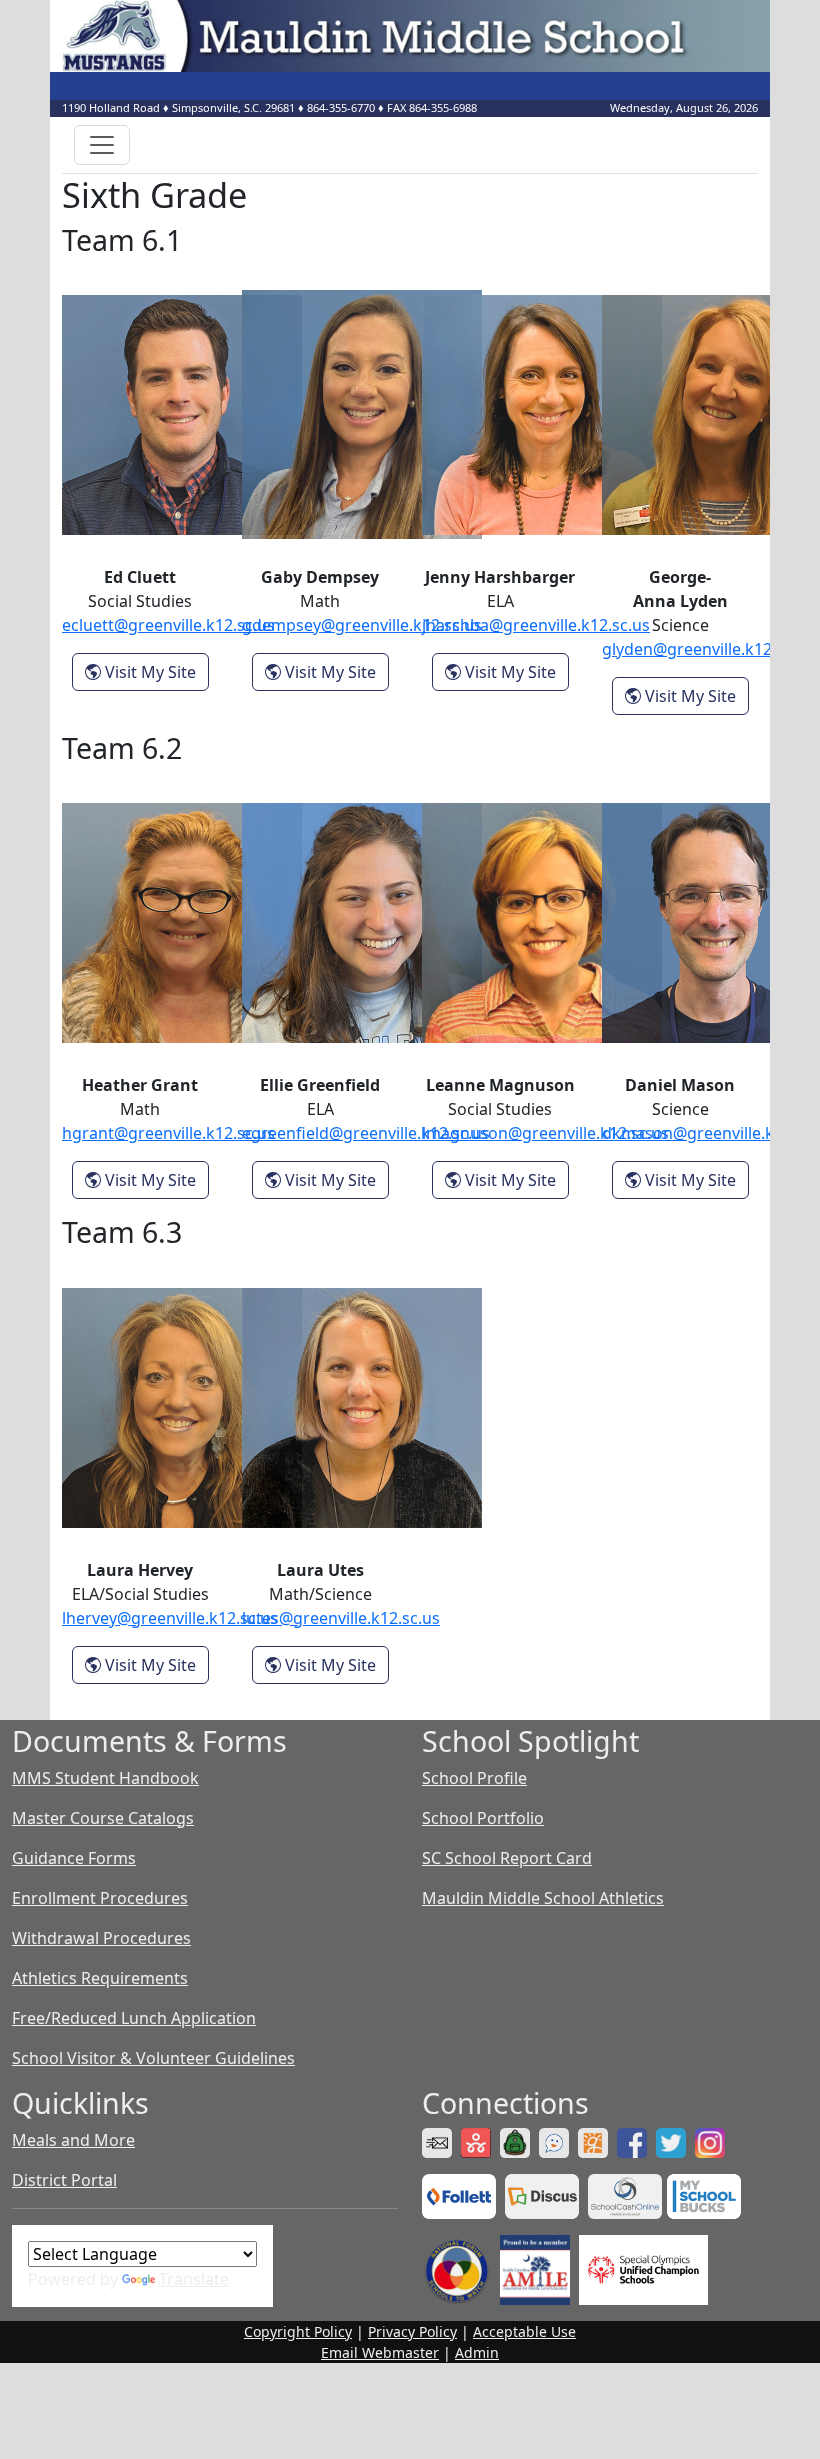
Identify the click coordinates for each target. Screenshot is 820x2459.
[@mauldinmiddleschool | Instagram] (712, 2141)
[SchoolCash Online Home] (627, 2195)
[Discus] (544, 2195)
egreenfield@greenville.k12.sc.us (366, 1133)
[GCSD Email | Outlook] (439, 2141)
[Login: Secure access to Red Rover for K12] (478, 2141)
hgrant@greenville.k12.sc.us (168, 1133)
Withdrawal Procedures (101, 1938)
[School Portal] (517, 2141)
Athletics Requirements (100, 1978)
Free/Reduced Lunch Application (134, 2018)
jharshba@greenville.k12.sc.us (536, 625)
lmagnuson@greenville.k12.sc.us (545, 1133)
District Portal (64, 2180)
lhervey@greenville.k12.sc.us (170, 1618)
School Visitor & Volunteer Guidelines (153, 2058)
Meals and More (73, 2140)
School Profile (474, 1778)
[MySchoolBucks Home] (704, 2195)
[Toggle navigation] (102, 145)
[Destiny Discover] (461, 2195)
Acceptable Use (524, 2331)
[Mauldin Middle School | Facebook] (634, 2141)
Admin (477, 2352)
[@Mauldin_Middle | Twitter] (673, 2141)
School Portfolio (483, 1818)
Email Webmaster (380, 2352)
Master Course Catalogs (103, 1818)
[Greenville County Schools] (595, 2141)
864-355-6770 (341, 107)
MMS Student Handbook (105, 1778)
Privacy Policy (412, 2331)
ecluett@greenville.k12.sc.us (168, 625)
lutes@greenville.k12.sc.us (341, 1618)
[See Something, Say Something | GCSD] (556, 2141)
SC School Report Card (507, 1858)
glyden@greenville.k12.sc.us (708, 649)
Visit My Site (155, 671)
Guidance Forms (74, 1858)
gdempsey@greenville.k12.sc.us (362, 625)
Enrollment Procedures (100, 1898)
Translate (194, 2279)
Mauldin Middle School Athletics (543, 1898)
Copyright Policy (298, 2331)
